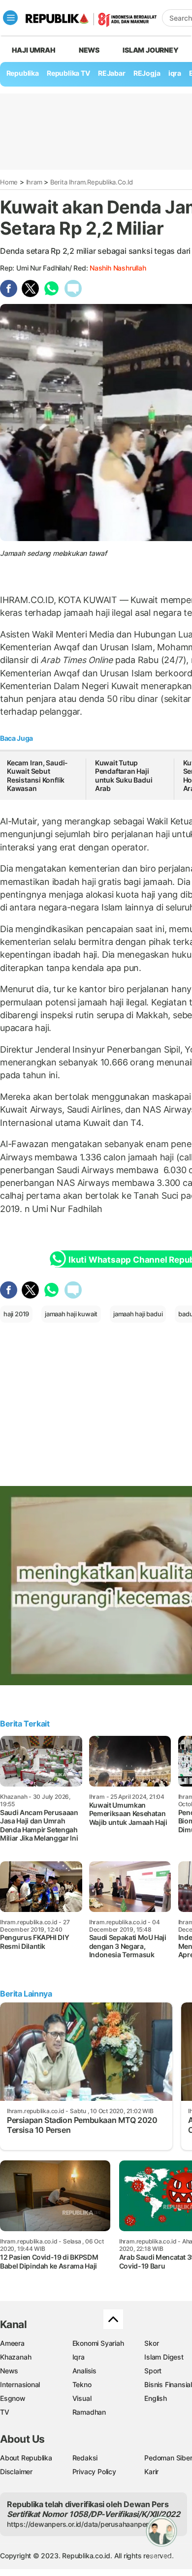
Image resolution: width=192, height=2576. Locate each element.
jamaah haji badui (138, 1314)
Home (9, 182)
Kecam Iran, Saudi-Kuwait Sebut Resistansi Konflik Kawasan (37, 776)
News (89, 50)
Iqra (79, 2357)
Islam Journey (150, 50)
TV (5, 2412)
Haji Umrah (34, 50)
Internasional (20, 2384)
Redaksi (85, 2458)
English (156, 2398)
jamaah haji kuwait (71, 1314)
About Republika (26, 2458)
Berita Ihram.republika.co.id (92, 182)
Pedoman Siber (168, 2458)
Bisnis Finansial (168, 2384)
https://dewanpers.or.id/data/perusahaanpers (80, 2524)
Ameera (12, 2343)
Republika (23, 73)
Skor (151, 2343)
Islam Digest (164, 2357)
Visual (82, 2398)
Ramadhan (89, 2412)
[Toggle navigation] (10, 18)
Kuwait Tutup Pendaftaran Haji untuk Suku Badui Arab (124, 776)
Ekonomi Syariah (98, 2343)
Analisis (84, 2371)
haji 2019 (16, 1314)
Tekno (82, 2384)
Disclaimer (16, 2471)
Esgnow (13, 2398)
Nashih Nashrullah (118, 268)
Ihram (34, 182)
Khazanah (16, 2357)
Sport (153, 2371)
